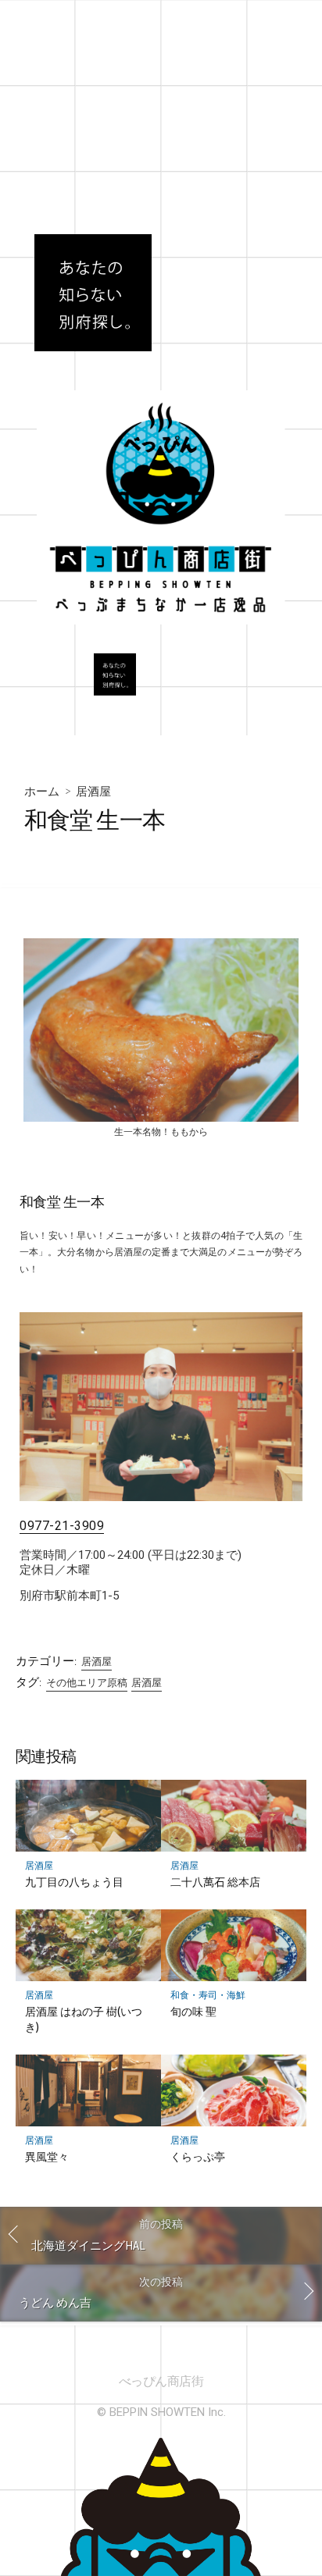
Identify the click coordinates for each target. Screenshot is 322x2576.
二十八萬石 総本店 (215, 1882)
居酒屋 (93, 791)
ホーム (42, 791)
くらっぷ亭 (198, 2156)
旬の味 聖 (193, 2011)
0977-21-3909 (62, 1526)
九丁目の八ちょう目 (74, 1882)
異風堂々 (47, 2156)
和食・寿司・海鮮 (208, 1995)
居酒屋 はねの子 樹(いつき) (84, 2019)
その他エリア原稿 (87, 1683)
